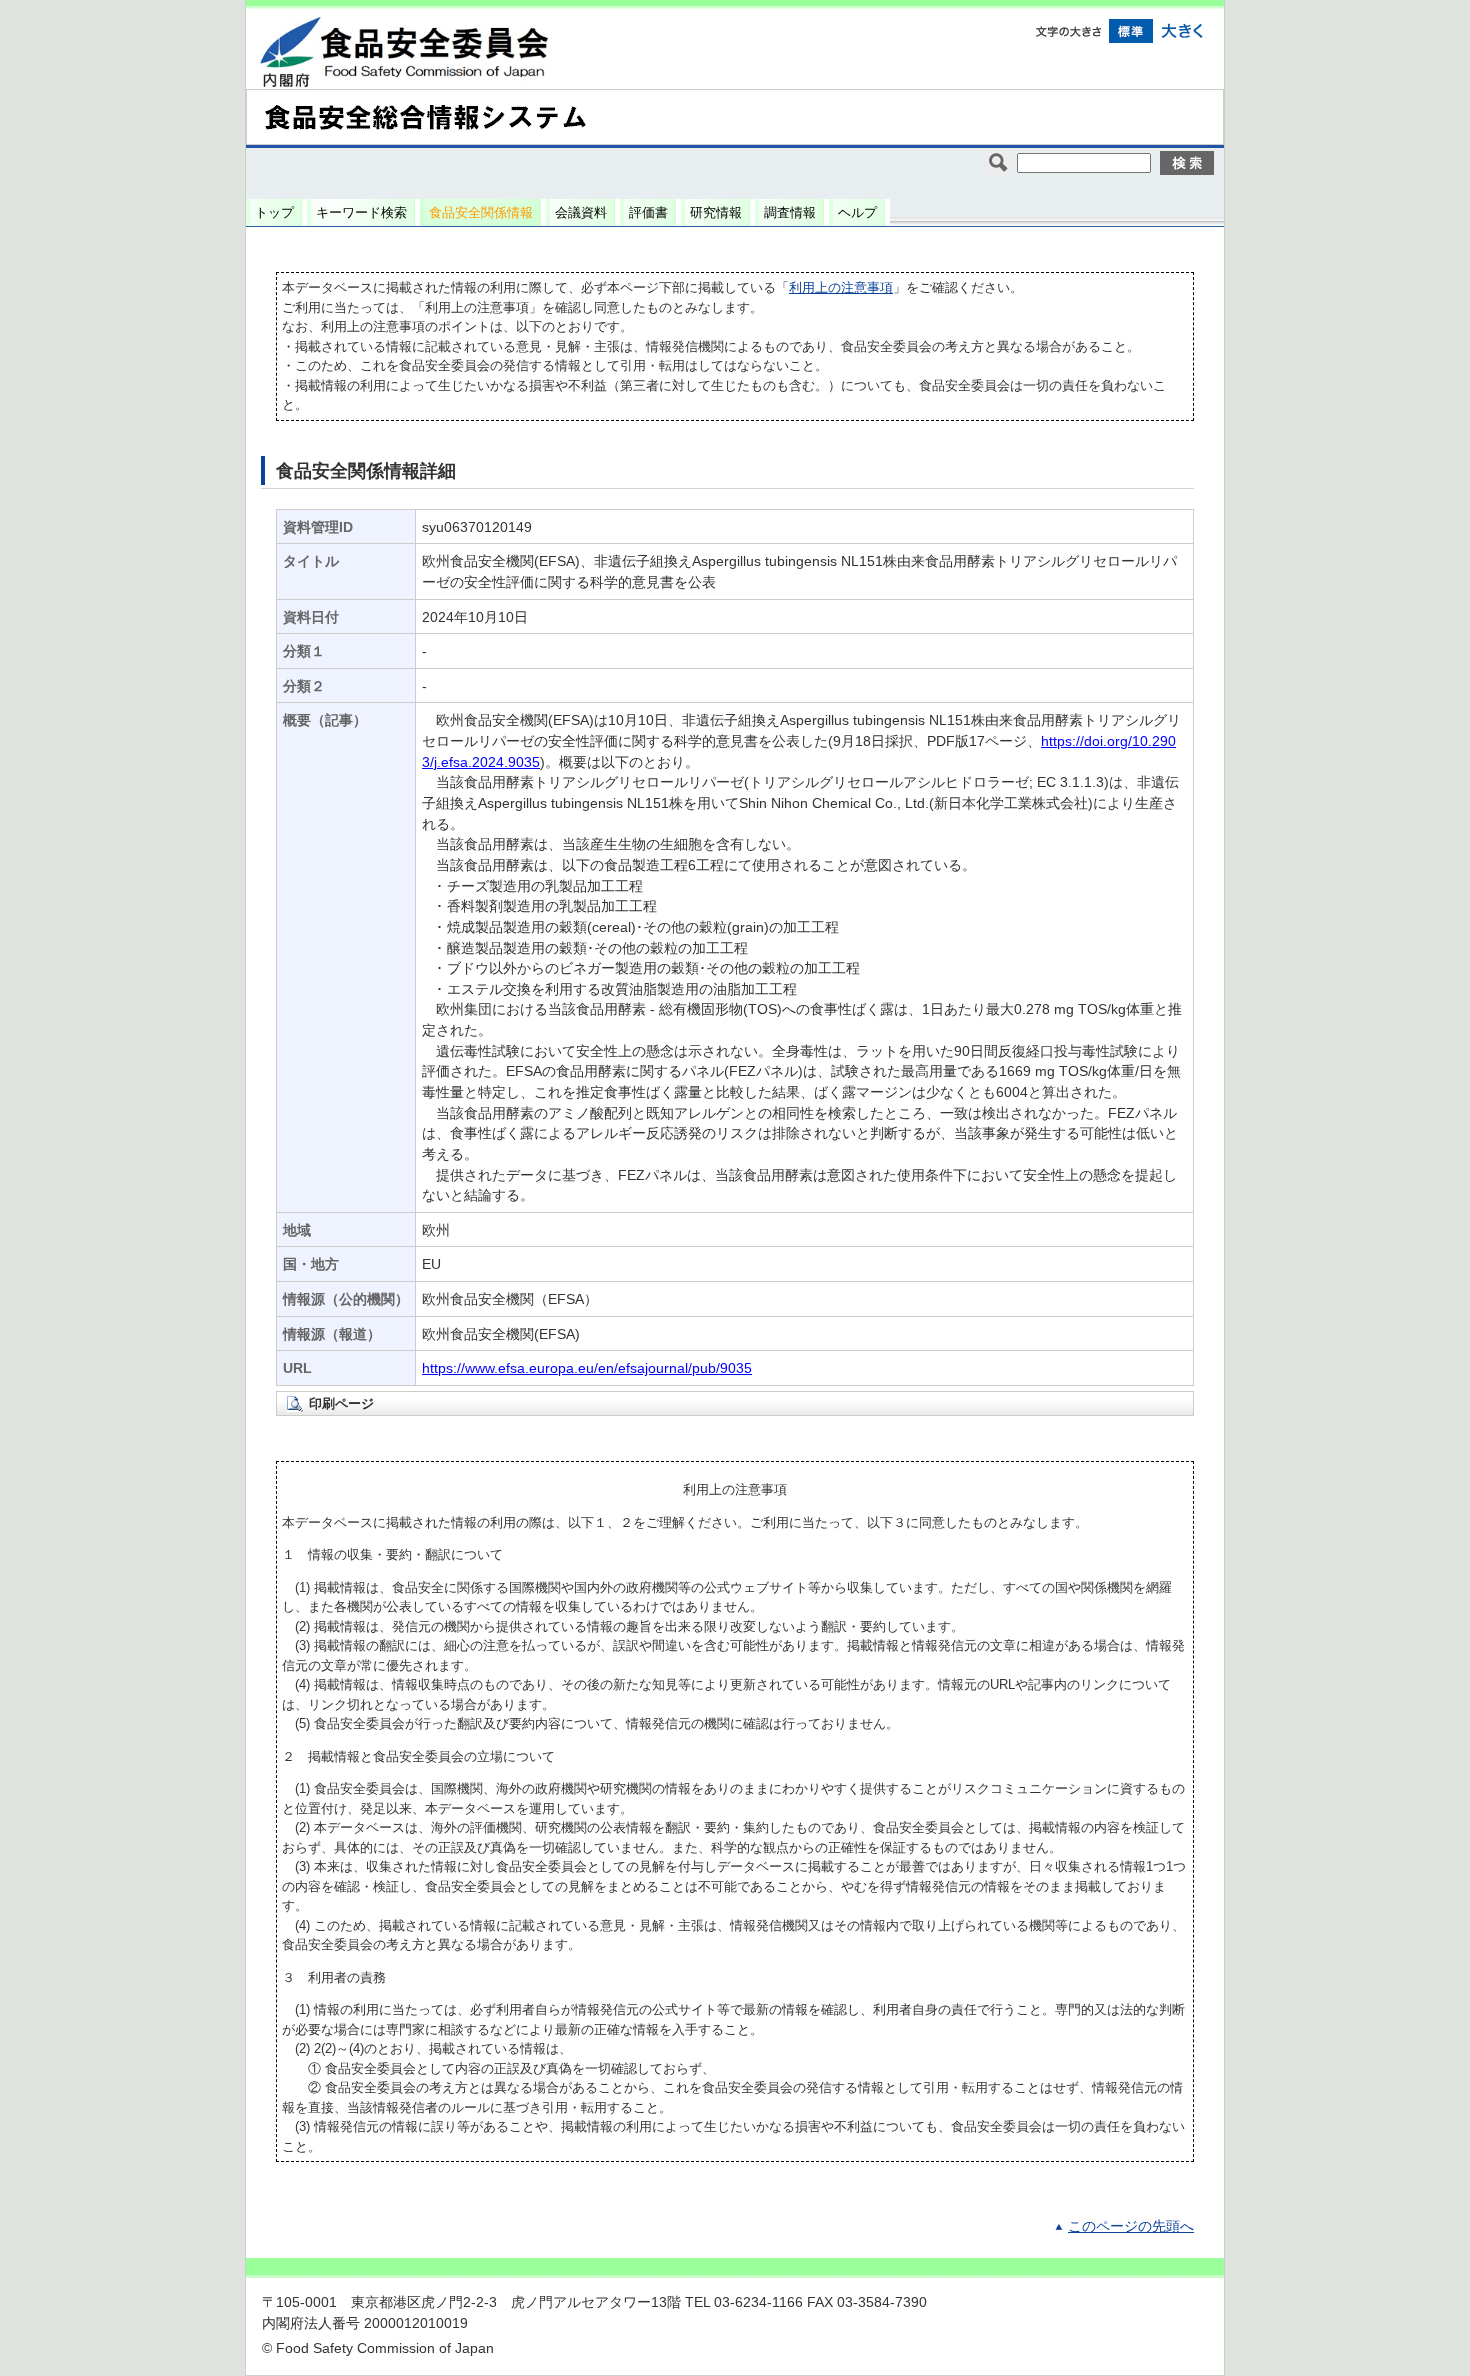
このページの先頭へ (1131, 2226)
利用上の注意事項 (841, 287)
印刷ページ (341, 1403)
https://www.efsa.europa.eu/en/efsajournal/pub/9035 (587, 1368)
